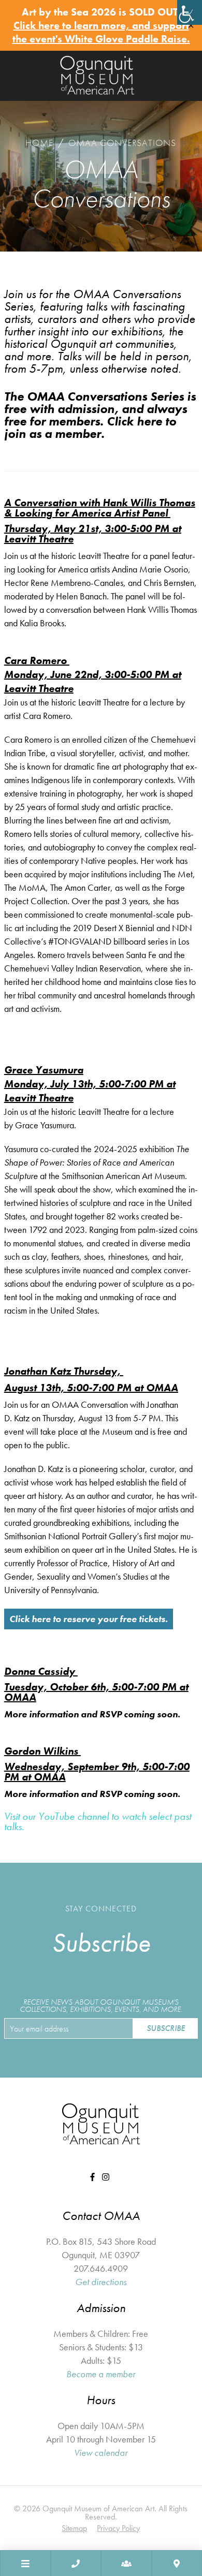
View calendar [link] (101, 2453)
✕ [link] (191, 26)
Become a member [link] (101, 2374)
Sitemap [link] (74, 2528)
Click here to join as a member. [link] (90, 427)
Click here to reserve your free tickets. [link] (89, 1619)
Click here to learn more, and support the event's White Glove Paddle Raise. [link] (101, 32)
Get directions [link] (101, 2282)
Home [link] (39, 143)
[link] (190, 12)
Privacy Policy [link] (118, 2528)
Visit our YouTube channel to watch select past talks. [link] (98, 1821)
